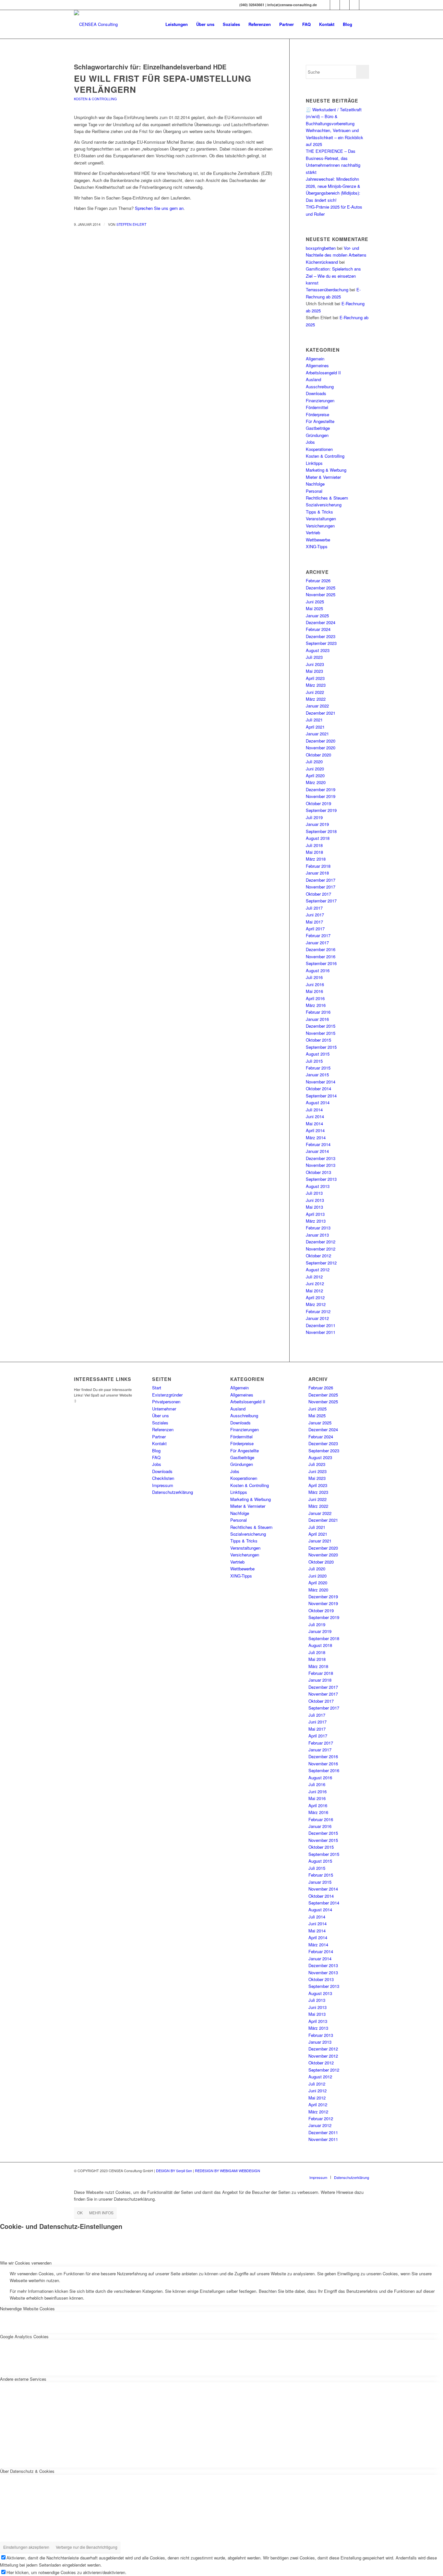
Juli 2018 (314, 845)
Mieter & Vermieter (323, 477)
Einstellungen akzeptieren (26, 2547)
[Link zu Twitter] (345, 5)
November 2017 (321, 887)
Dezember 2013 (321, 1158)
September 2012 (321, 1263)
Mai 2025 (314, 608)
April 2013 (315, 1214)
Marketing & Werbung (326, 470)
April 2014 (315, 1130)
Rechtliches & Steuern (327, 498)
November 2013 (321, 1165)
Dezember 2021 (321, 713)
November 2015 (321, 1033)
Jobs (310, 442)
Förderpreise (317, 414)
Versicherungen (320, 526)
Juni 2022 (315, 692)
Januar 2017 (317, 943)
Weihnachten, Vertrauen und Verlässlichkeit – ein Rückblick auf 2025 (335, 137)
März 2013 (316, 1221)
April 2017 (315, 929)
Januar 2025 (317, 616)
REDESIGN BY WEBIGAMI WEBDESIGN (227, 2171)
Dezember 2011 (321, 1325)
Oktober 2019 (318, 803)
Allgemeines (317, 365)
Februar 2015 (318, 1068)
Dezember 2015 (321, 1026)
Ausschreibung (320, 387)
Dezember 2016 (321, 949)
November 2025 (321, 594)
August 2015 (318, 1054)
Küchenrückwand (322, 262)
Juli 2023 (314, 657)
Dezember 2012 (321, 1242)
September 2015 (321, 1047)
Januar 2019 (317, 824)
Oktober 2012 (318, 1256)
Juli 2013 (314, 1193)
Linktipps (314, 463)
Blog (156, 1451)
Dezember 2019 (321, 789)
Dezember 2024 (321, 622)
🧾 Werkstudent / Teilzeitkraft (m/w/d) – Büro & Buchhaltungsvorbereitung (334, 116)
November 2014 (321, 1082)
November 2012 (321, 1249)
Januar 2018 (317, 873)
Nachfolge (315, 484)
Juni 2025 (315, 602)
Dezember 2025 (321, 588)
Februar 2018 (318, 866)
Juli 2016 (314, 977)
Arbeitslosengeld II (323, 373)
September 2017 (321, 901)
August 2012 (318, 1270)
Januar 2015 (317, 1075)
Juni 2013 (315, 1200)
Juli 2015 (314, 1061)
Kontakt (159, 1443)
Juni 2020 (315, 769)
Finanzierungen (320, 400)
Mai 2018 (314, 852)
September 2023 (321, 643)
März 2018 (316, 859)
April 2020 (315, 775)
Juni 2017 (315, 915)
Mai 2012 (314, 1291)
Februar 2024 (318, 629)
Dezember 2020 (321, 741)
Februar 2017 (318, 935)
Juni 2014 (315, 1116)
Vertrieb (313, 532)
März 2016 (316, 1005)
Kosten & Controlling (95, 99)
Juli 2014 (314, 1110)
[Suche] (363, 24)
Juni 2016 (315, 984)
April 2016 (315, 998)
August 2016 (318, 970)
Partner (159, 1437)
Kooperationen (319, 449)
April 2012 (315, 1297)
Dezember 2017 (321, 880)
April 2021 (315, 727)
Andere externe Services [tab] (23, 2379)
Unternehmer (164, 1409)
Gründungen (317, 435)
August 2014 (318, 1102)
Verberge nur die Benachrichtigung (87, 2547)
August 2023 (318, 650)
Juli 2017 (314, 908)
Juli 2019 (314, 817)
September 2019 (321, 810)
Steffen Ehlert (131, 224)
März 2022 (316, 699)
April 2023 (315, 678)
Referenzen (163, 1429)
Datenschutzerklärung (173, 1492)
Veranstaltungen (321, 519)
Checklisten (163, 1478)
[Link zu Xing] (325, 5)
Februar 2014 (318, 1144)
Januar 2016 (317, 1019)
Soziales (160, 1423)
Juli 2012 (314, 1277)
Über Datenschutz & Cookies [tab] (27, 2471)
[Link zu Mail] (354, 5)
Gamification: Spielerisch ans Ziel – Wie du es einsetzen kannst (333, 276)
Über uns (161, 1415)
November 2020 (321, 748)
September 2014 (321, 1096)
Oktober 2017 (318, 894)
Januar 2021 (317, 734)
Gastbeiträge (318, 428)
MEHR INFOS (101, 2213)
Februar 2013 (318, 1228)
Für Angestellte (320, 421)
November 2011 (321, 1332)
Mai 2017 (314, 922)
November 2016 (321, 956)
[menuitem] (177, 24)
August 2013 (318, 1186)
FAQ (156, 1457)
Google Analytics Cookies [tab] (24, 2336)
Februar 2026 (318, 581)
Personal (314, 491)
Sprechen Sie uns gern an (159, 208)
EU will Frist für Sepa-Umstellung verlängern (163, 84)
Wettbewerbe (318, 540)
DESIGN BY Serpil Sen (174, 2171)
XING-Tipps (317, 546)
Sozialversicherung (324, 505)
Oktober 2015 (318, 1040)
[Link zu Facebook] (335, 5)
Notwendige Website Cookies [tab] (27, 2309)
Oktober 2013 (318, 1172)
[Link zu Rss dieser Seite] (364, 5)
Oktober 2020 (318, 755)
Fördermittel (317, 407)
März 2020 (316, 782)
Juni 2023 (315, 664)
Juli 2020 (314, 762)
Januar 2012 (317, 1318)
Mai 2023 (314, 671)
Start (157, 1388)
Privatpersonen (166, 1402)
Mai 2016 (314, 991)
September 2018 (321, 831)
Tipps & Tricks (319, 512)
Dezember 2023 (321, 636)
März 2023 (316, 685)
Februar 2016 (318, 1012)
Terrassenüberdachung (327, 290)
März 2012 (316, 1304)
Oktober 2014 (318, 1088)
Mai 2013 (314, 1207)
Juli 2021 (314, 720)
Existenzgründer (167, 1395)
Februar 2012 (318, 1311)
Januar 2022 (317, 706)
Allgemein (315, 359)
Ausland (313, 379)
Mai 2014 (314, 1124)
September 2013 (321, 1179)
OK (80, 2213)
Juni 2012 (315, 1283)
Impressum (163, 1485)
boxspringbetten (321, 248)
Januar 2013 (317, 1235)
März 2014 (316, 1137)
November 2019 (321, 796)
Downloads (316, 393)
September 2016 (321, 963)
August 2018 (318, 838)
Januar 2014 (317, 1151)
